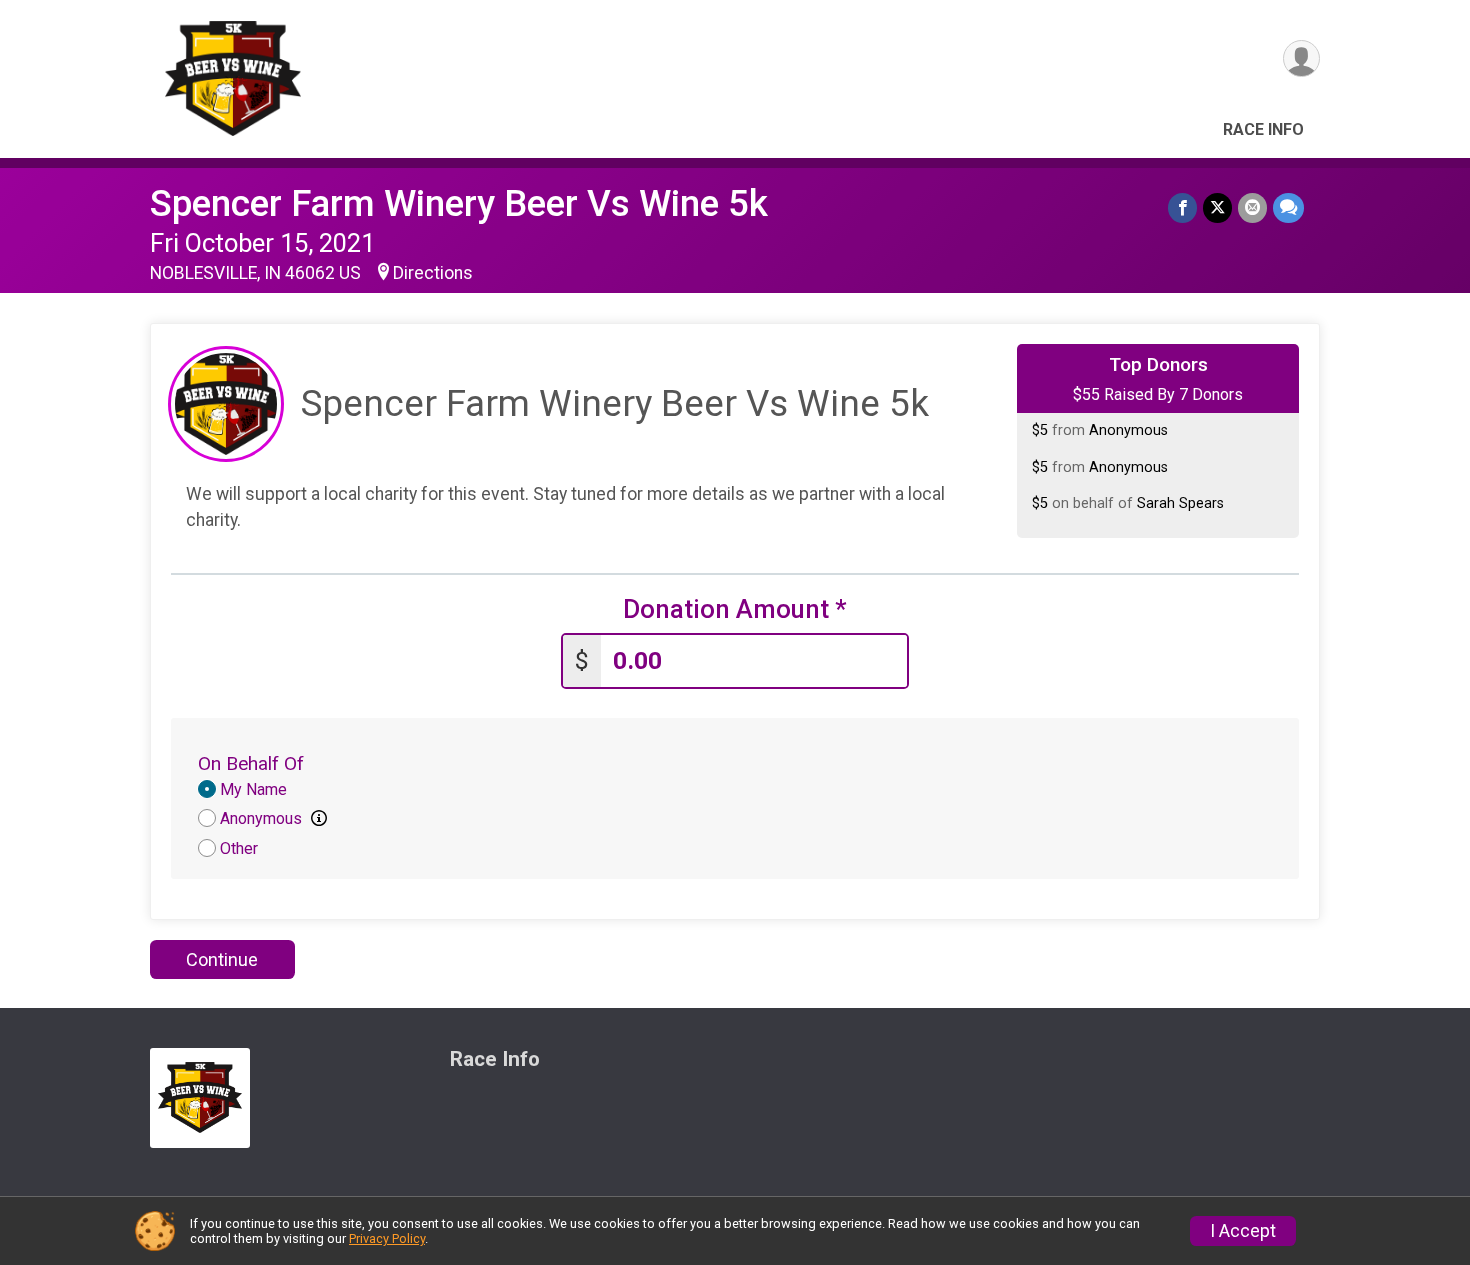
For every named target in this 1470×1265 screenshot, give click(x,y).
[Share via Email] (1252, 207)
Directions (433, 273)
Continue (222, 959)
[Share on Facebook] (1182, 207)
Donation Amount (735, 609)
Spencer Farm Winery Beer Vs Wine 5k (459, 203)
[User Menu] (1301, 58)
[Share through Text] (1288, 207)
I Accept (1243, 1231)
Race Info (1263, 129)
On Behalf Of (251, 763)
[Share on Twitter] (1217, 207)
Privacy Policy (387, 1238)
